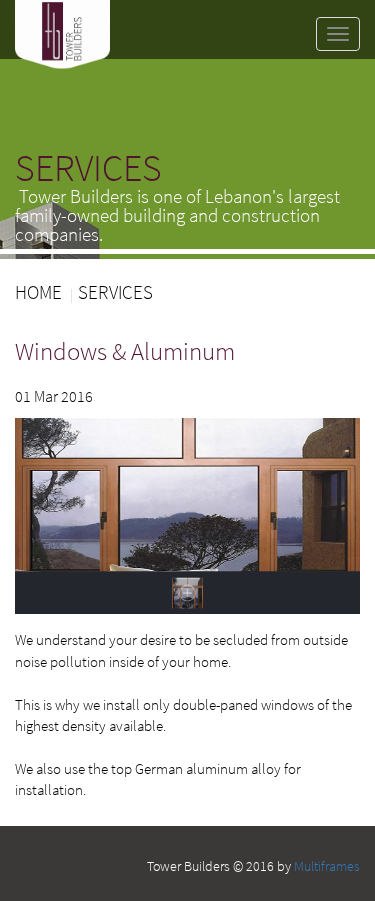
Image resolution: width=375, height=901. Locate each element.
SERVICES (115, 292)
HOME (38, 292)
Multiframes (327, 866)
